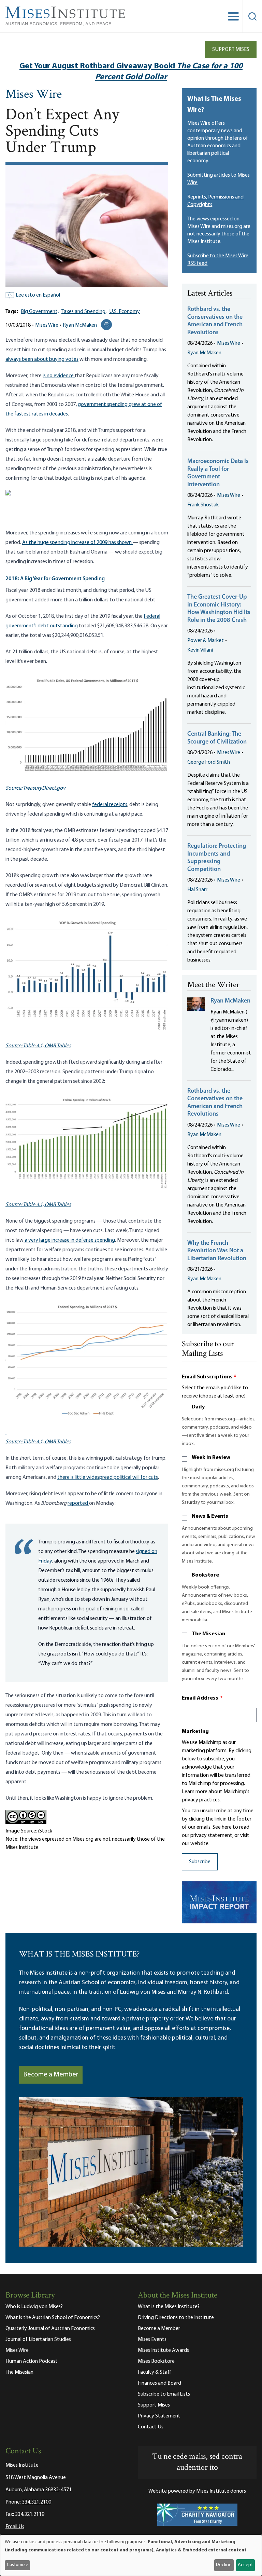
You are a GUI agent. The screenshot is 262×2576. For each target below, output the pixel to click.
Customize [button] (18, 2565)
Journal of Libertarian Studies (38, 2340)
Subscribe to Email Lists (164, 2394)
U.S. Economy (125, 312)
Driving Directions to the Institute (176, 2318)
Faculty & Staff (155, 2372)
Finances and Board (159, 2383)
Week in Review (211, 1458)
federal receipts (110, 805)
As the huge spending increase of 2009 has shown (77, 543)
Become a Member (51, 2075)
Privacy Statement (159, 2416)
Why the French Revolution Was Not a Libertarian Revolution (217, 1251)
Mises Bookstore (156, 2361)
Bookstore (205, 1575)
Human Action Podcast (32, 2361)
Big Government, (40, 312)
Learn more (195, 1792)
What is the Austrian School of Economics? (53, 2318)
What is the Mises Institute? (169, 2307)
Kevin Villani (200, 650)
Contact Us (151, 2427)
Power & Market (206, 641)
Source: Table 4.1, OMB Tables (38, 1046)
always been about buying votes (42, 359)
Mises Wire (34, 95)
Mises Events (152, 2340)
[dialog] (131, 2555)
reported (78, 1503)
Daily (198, 1407)
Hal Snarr (197, 890)
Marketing (195, 1732)
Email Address (202, 1698)
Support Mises (231, 50)
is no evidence (59, 376)
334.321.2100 (37, 2502)
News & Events (210, 1516)
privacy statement (211, 1836)
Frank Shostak (203, 505)
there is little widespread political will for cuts (108, 1477)
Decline (224, 2565)
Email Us (15, 2527)
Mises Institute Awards (163, 2350)
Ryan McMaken (80, 325)
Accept (245, 2565)
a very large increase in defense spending (69, 1240)
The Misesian (208, 1634)
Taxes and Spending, (84, 312)
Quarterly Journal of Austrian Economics (50, 2329)
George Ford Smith (209, 762)
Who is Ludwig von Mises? (34, 2307)
